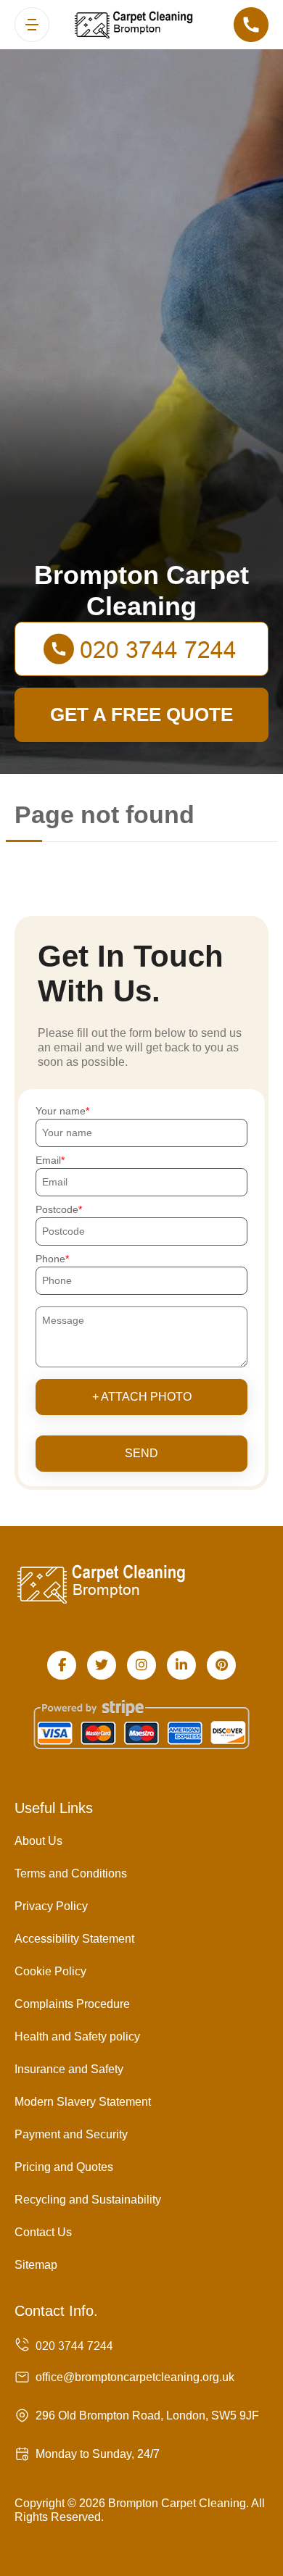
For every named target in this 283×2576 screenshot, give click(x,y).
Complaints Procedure (72, 2004)
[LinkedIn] (181, 1665)
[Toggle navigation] (32, 25)
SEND (141, 1453)
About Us (38, 1841)
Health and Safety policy (77, 2037)
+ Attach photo (142, 1397)
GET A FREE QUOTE (141, 714)
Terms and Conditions (71, 1873)
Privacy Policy (51, 1906)
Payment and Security (71, 2134)
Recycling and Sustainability (88, 2200)
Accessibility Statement (74, 1939)
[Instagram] (141, 1665)
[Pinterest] (221, 1665)
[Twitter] (102, 1665)
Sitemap (36, 2265)
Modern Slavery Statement (83, 2102)
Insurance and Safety (69, 2069)
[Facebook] (62, 1665)
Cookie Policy (50, 1971)
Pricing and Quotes (64, 2167)
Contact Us (43, 2232)
